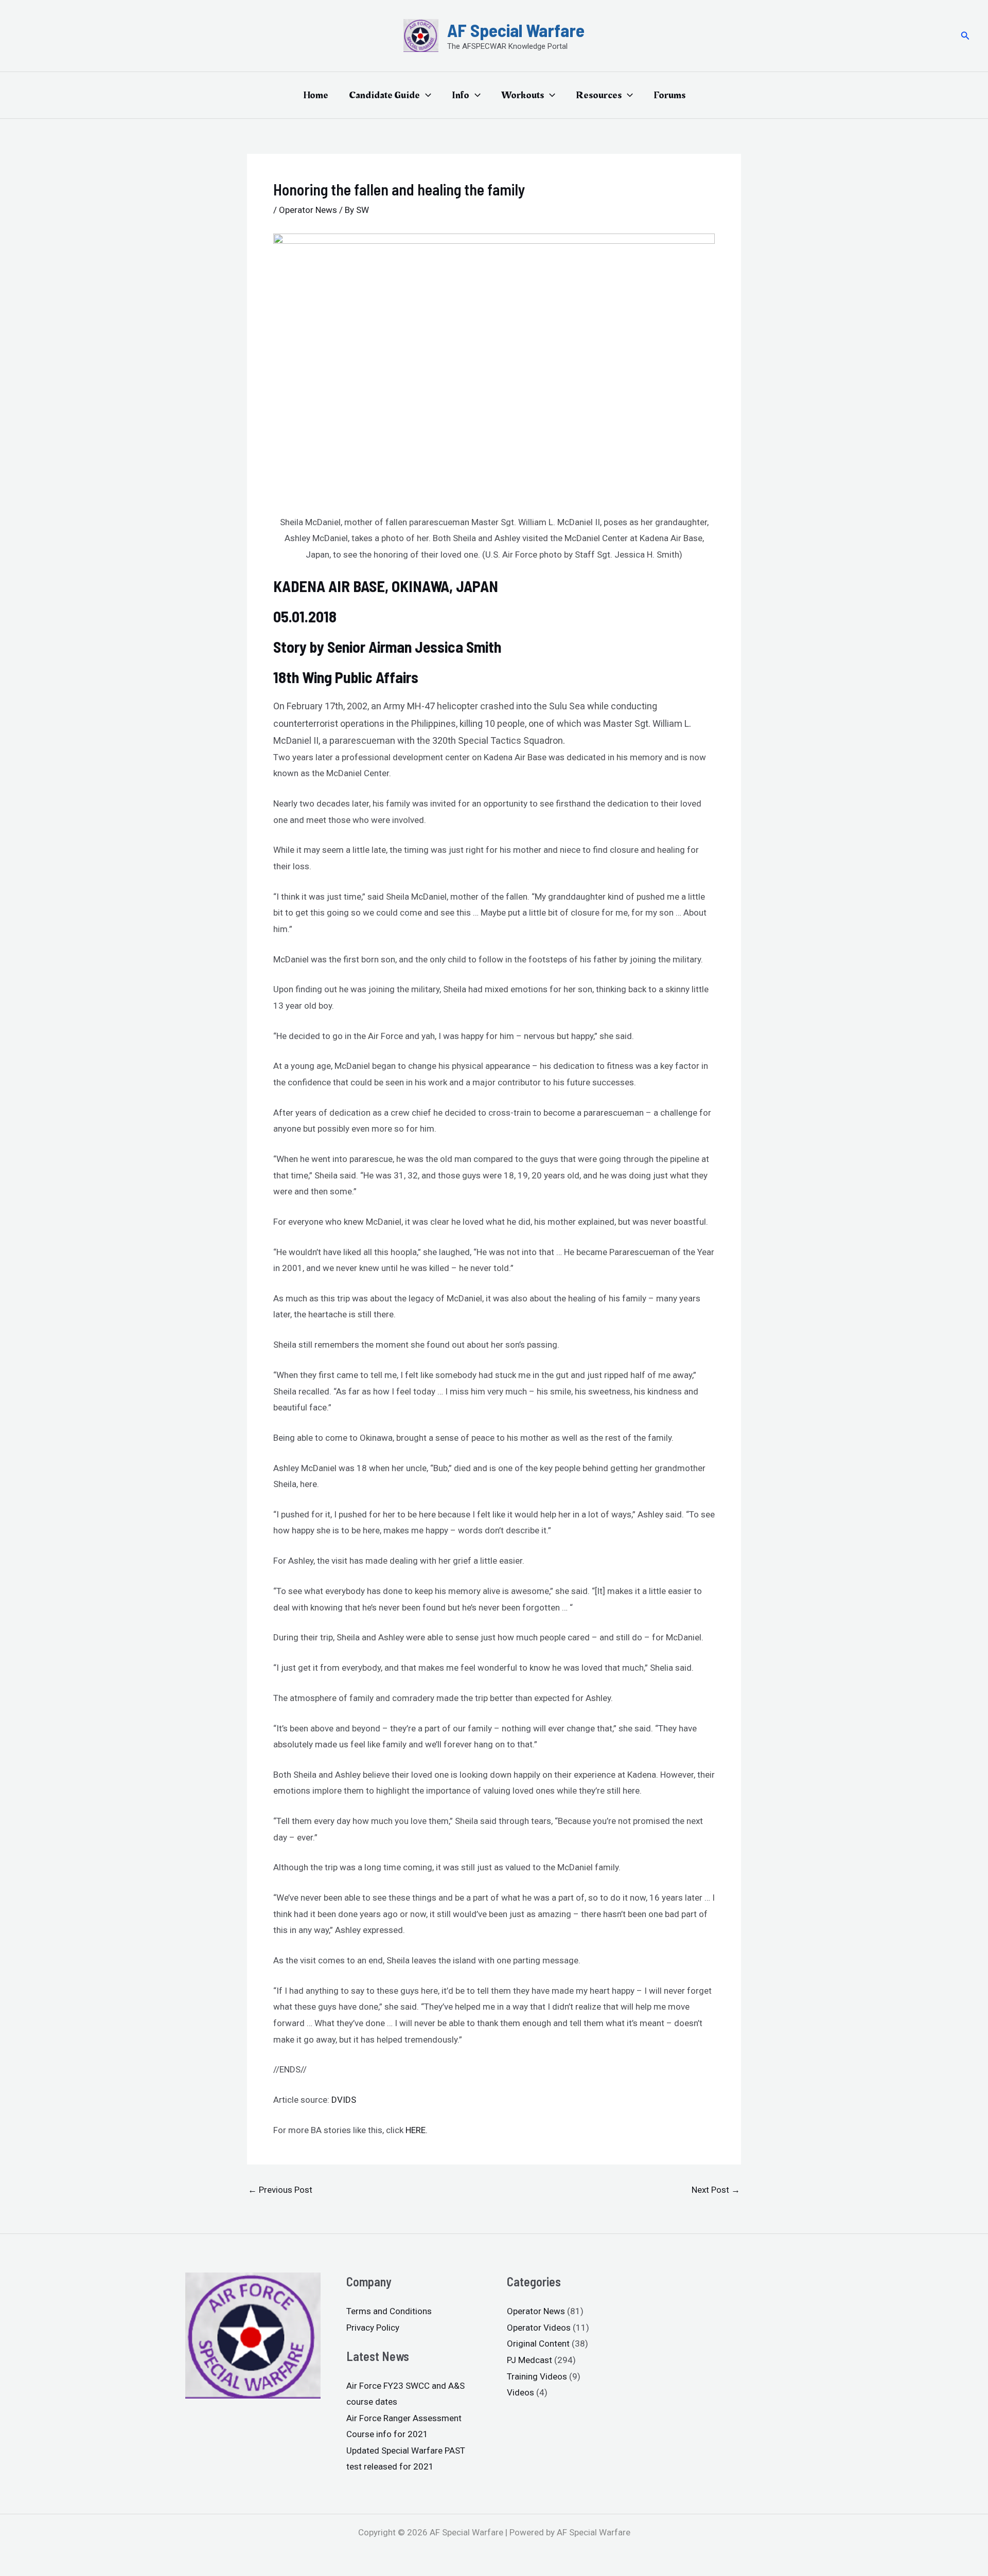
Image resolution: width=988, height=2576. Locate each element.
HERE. (417, 2130)
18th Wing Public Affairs (346, 677)
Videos (521, 2392)
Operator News (308, 210)
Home (316, 95)
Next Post (716, 2190)
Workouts (523, 95)
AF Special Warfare (516, 30)
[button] (965, 36)
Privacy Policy (373, 2328)
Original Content (538, 2344)
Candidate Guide (384, 95)
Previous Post (280, 2190)
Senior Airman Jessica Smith (414, 647)
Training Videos (537, 2376)
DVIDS (344, 2100)
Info (461, 95)
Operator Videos (539, 2328)
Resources (599, 95)
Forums (669, 95)
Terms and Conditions (389, 2311)
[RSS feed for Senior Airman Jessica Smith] (503, 647)
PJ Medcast (530, 2360)
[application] (426, 95)
